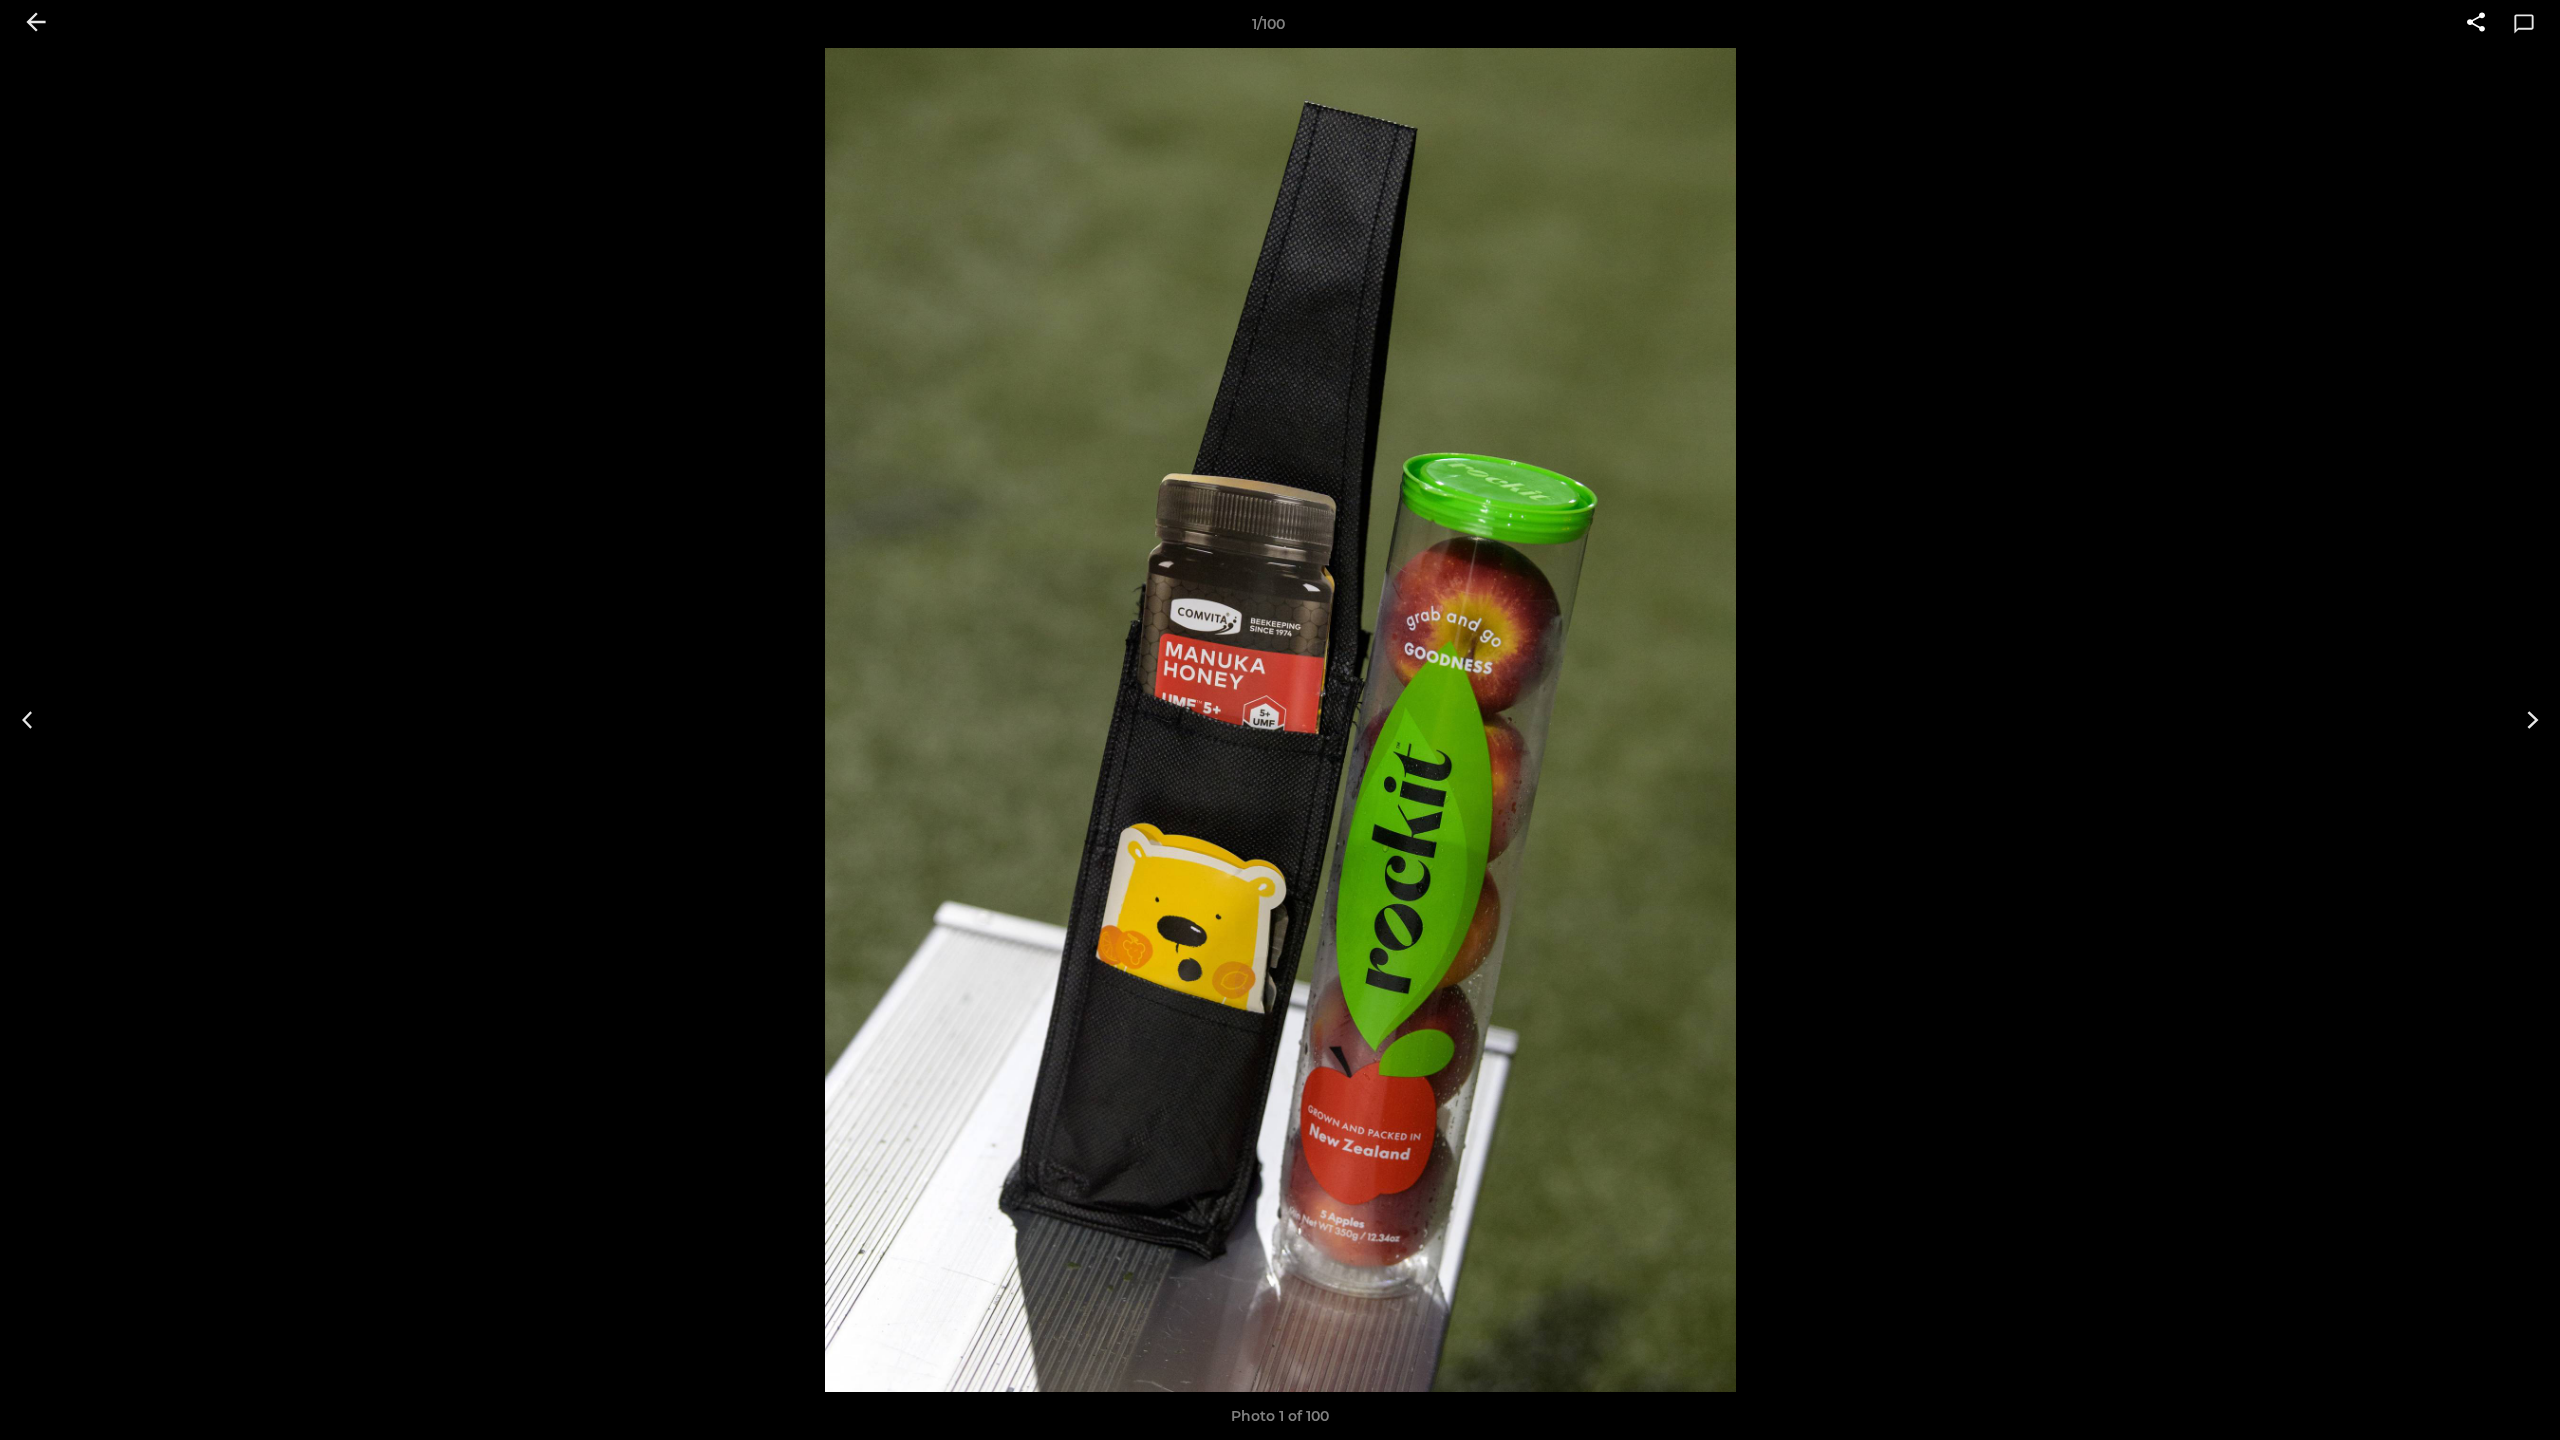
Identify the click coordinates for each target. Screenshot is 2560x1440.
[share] (2476, 24)
